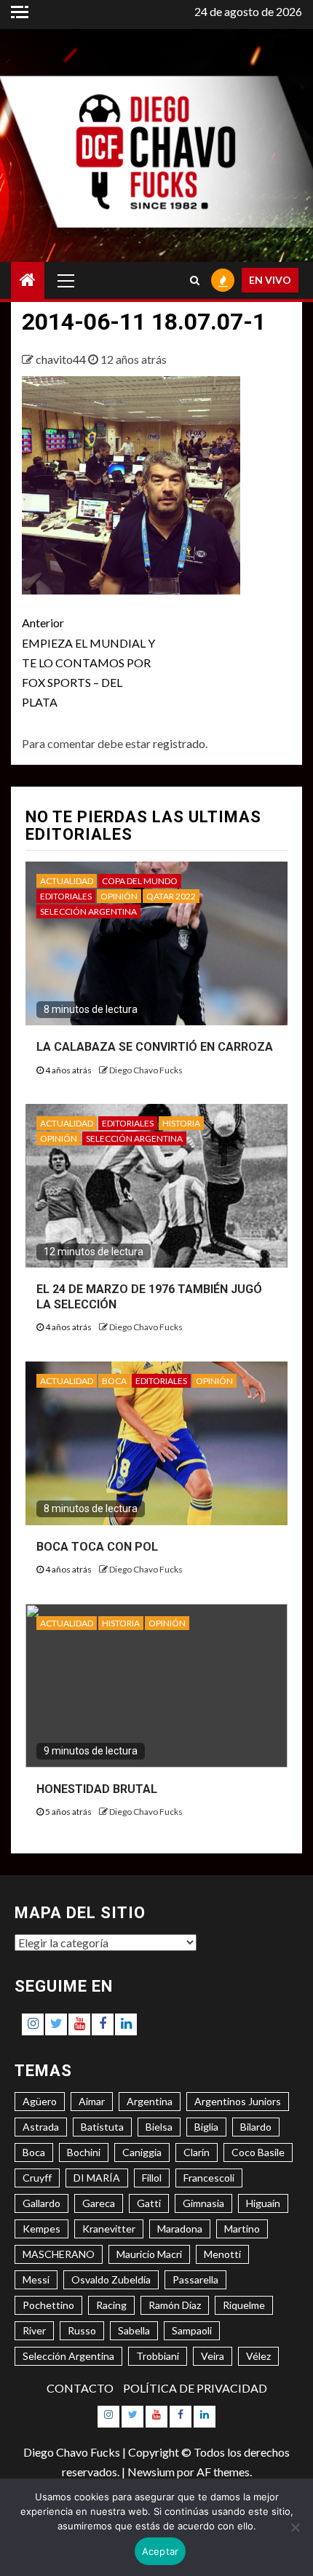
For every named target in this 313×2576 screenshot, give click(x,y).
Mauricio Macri (149, 2254)
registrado (179, 743)
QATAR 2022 (171, 896)
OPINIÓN (119, 896)
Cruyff (37, 2178)
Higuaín (263, 2203)
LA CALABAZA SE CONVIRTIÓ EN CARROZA (155, 1047)
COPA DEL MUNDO (140, 881)
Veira (213, 2356)
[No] (295, 2527)
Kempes (41, 2229)
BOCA (114, 1381)
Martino (242, 2229)
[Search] (195, 280)
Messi (36, 2279)
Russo (82, 2330)
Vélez (258, 2356)
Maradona (180, 2229)
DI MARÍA (97, 2178)
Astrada (41, 2127)
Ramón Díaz (175, 2305)
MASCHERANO (59, 2254)
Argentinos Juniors (238, 2101)
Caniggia (142, 2152)
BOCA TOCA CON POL (97, 1547)
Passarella (195, 2279)
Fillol (152, 2178)
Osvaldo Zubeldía (111, 2279)
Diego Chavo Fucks (146, 1070)
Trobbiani (158, 2356)
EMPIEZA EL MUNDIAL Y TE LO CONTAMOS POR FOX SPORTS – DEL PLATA (88, 662)
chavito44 (62, 359)
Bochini (84, 2152)
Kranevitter (109, 2229)
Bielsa (159, 2127)
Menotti (222, 2254)
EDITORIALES (66, 896)
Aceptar (161, 2551)
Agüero (40, 2101)
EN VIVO (270, 280)
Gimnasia (203, 2203)
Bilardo (256, 2127)
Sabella (134, 2330)
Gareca (99, 2203)
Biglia (206, 2127)
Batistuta (102, 2127)
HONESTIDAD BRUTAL (97, 1789)
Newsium (151, 2472)
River (34, 2330)
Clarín (197, 2152)
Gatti (149, 2203)
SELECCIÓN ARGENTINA (88, 911)
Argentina (150, 2101)
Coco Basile (258, 2152)
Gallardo (41, 2203)
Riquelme (244, 2305)
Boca (34, 2152)
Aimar (92, 2101)
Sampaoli (192, 2330)
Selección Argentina (68, 2356)
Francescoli (209, 2178)
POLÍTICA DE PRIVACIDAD (195, 2388)
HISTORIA (181, 1123)
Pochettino (48, 2305)
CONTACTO (80, 2388)
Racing (111, 2305)
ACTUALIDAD (67, 881)
